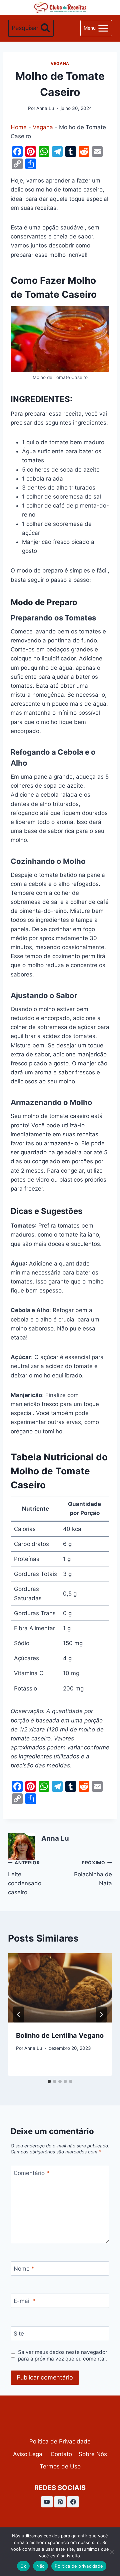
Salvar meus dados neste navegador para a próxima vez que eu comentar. (63, 2355)
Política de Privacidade (60, 2441)
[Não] (112, 2552)
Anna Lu (45, 108)
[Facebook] (73, 2502)
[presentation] (60, 1988)
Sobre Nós (93, 2454)
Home (19, 127)
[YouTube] (47, 2502)
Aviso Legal (28, 2454)
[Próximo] (101, 2015)
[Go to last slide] (19, 2015)
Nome (24, 2269)
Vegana (60, 63)
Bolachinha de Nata (93, 1873)
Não (41, 2566)
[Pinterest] (60, 2502)
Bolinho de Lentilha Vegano (60, 2035)
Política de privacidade (79, 2566)
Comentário (31, 2173)
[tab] (49, 2081)
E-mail (24, 2301)
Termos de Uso (60, 2466)
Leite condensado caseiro (25, 1878)
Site (19, 2334)
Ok (23, 2566)
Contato (61, 2454)
